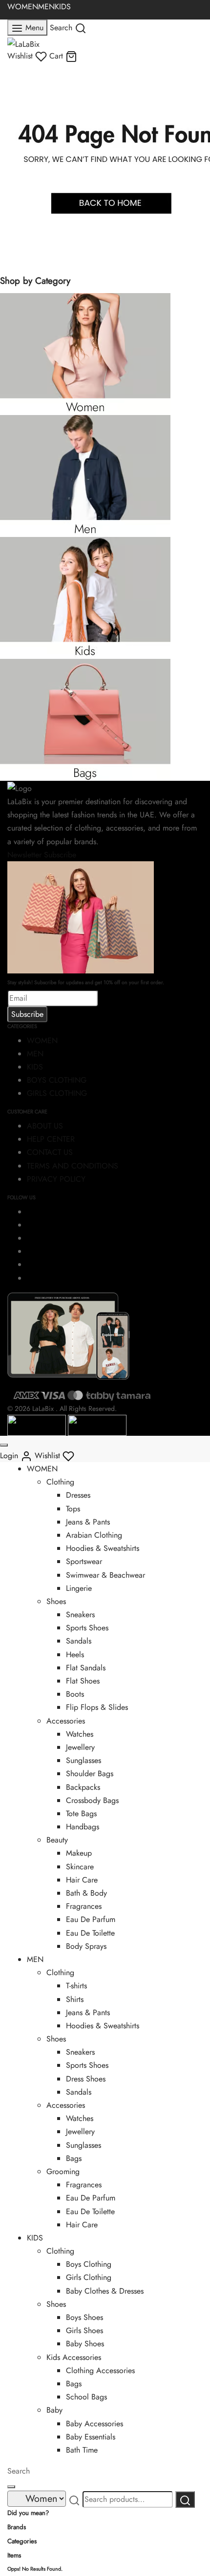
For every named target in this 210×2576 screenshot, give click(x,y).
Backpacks (83, 1787)
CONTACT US (50, 1152)
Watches (80, 1734)
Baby (54, 2410)
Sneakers (80, 1615)
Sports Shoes (87, 1628)
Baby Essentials (91, 2437)
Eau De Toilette (90, 1933)
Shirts (75, 1999)
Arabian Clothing (94, 1535)
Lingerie (79, 1588)
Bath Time (82, 2450)
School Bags (86, 2397)
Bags (74, 2158)
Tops (73, 1509)
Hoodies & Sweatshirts (103, 1548)
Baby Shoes (85, 2344)
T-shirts (76, 1986)
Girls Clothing (89, 2277)
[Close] (4, 1445)
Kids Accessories (74, 2357)
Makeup (79, 1853)
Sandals (79, 1641)
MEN (46, 7)
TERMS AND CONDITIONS (73, 1166)
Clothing (60, 1482)
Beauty (57, 1840)
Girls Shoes (84, 2330)
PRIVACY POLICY (56, 1179)
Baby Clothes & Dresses (105, 2291)
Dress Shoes (86, 2079)
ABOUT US (45, 1126)
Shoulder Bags (90, 1773)
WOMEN (23, 7)
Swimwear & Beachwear (105, 1575)
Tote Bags (81, 1813)
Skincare (80, 1867)
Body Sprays (86, 1946)
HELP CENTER (51, 1139)
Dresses (78, 1495)
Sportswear (84, 1561)
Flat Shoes (83, 1681)
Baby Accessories (94, 2424)
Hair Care (82, 1880)
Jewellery (80, 1747)
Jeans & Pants (88, 1522)
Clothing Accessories (100, 2370)
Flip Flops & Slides (97, 1707)
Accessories (66, 1721)
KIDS (63, 7)
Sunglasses (84, 1760)
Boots (75, 1694)
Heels (75, 1655)
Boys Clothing (89, 2264)
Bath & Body (86, 1893)
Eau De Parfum (91, 1919)
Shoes (56, 1601)
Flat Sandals (86, 1668)
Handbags (83, 1827)
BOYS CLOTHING (57, 1080)
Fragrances (84, 1906)
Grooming (63, 2171)
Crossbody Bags (92, 1800)
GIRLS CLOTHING (57, 1093)
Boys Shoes (84, 2317)
